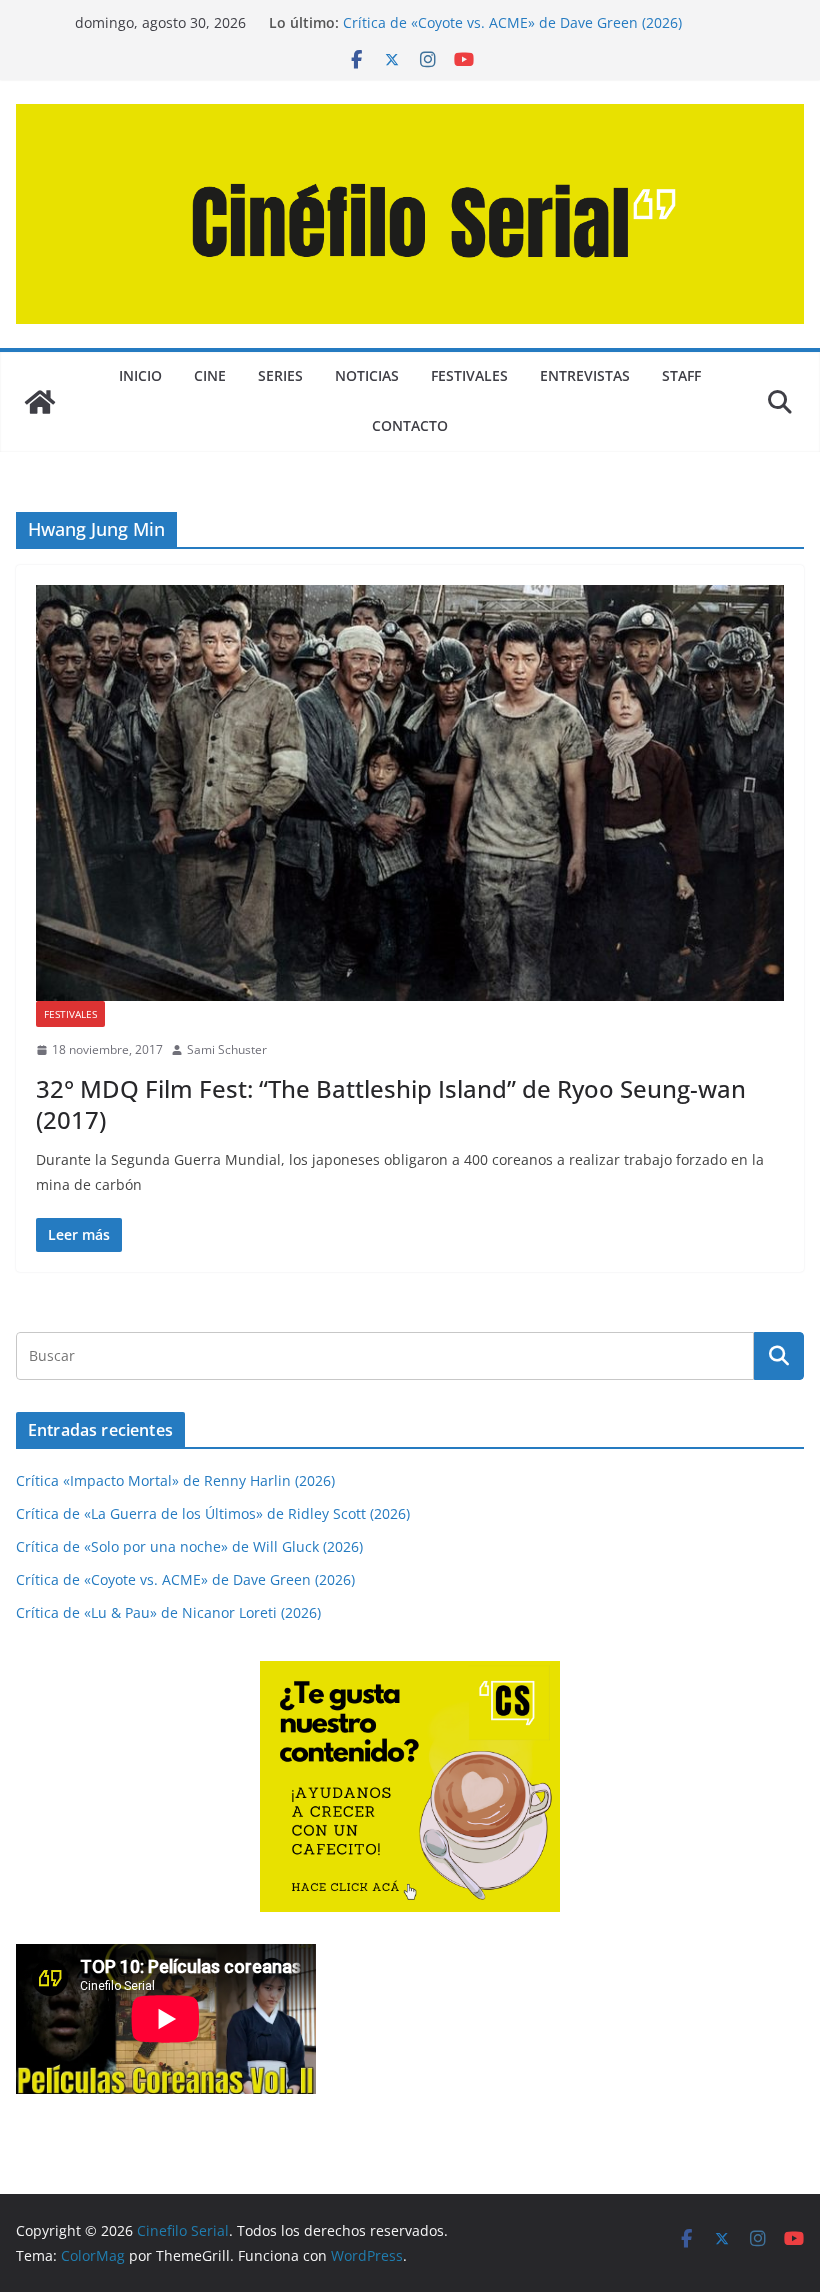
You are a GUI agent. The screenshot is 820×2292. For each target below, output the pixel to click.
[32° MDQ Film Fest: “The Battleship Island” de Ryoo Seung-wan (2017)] (410, 793)
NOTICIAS (367, 375)
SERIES (280, 375)
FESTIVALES (469, 375)
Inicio (140, 375)
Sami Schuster (227, 1049)
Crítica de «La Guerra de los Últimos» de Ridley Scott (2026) (213, 1513)
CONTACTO (410, 425)
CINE (210, 375)
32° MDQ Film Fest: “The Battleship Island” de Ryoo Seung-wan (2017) (391, 1104)
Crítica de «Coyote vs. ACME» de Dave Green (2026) (512, 22)
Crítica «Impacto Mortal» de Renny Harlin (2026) (175, 1480)
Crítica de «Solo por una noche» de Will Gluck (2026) (189, 1546)
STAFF (681, 375)
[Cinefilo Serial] (40, 402)
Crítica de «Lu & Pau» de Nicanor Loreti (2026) (168, 1612)
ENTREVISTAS (585, 375)
